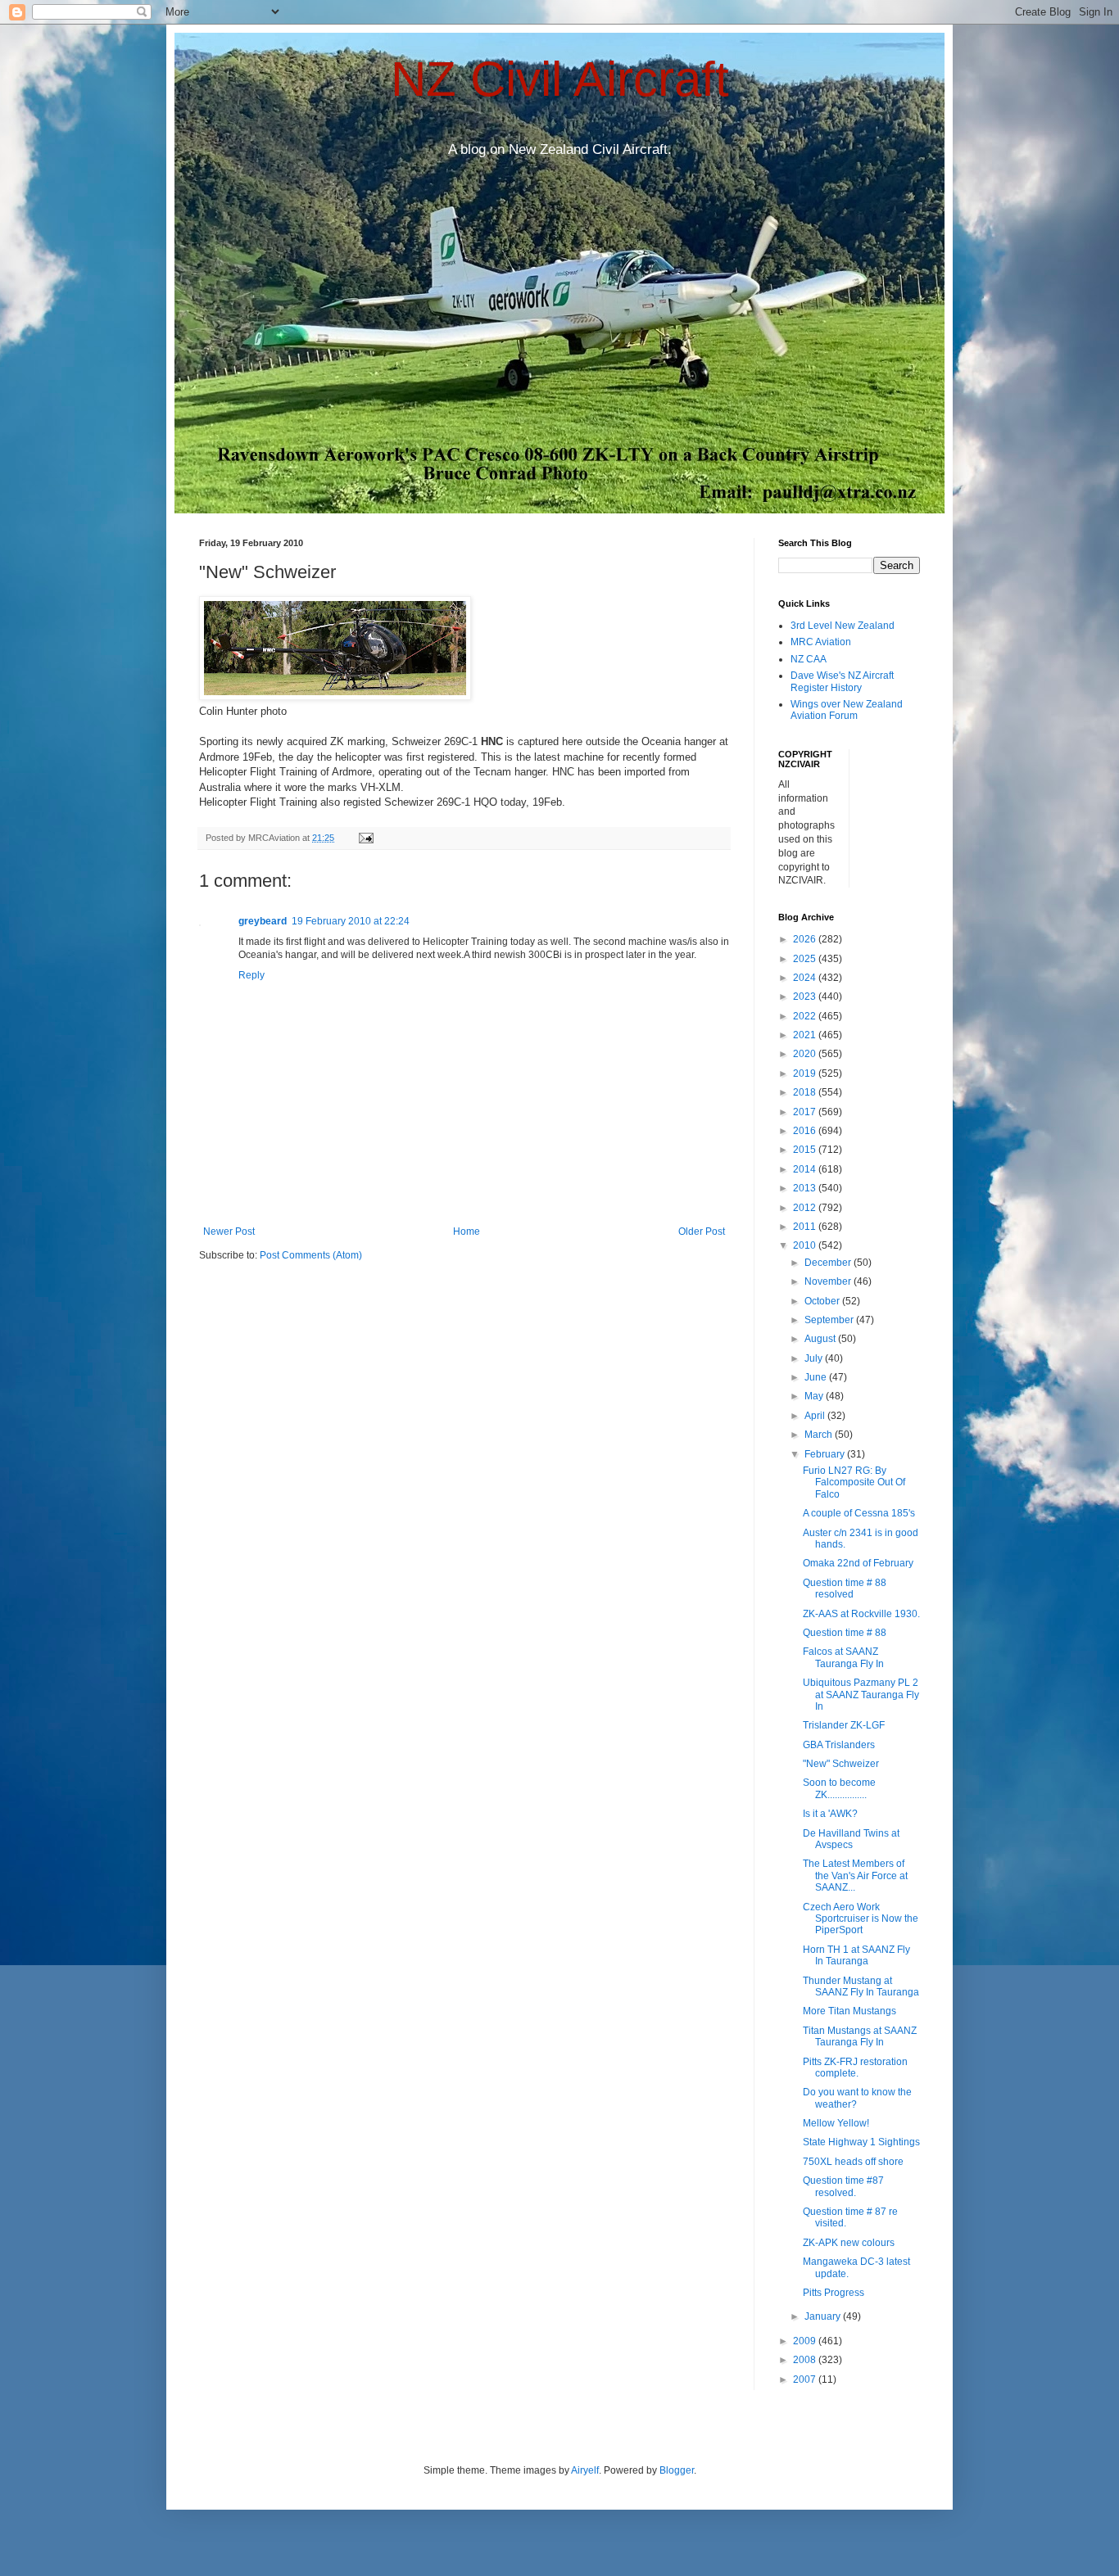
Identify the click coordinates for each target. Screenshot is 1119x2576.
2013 (806, 1188)
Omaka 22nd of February (858, 1563)
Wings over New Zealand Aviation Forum (847, 710)
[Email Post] (365, 838)
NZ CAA (809, 659)
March (820, 1435)
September (830, 1320)
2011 (806, 1227)
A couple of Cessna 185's (859, 1513)
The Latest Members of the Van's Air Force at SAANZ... (855, 1876)
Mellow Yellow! (836, 2123)
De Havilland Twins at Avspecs (851, 1839)
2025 (806, 959)
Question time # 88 (845, 1633)
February (826, 1454)
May (815, 1396)
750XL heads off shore (853, 2162)
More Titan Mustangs (849, 2011)
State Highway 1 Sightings (861, 2142)
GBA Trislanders (839, 1745)
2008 (806, 2360)
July (815, 1358)
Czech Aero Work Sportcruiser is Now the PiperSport (861, 1919)
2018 (806, 1092)
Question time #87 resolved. (843, 2186)
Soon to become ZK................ (839, 1788)
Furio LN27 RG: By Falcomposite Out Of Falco (854, 1482)
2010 (806, 1245)
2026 (806, 939)
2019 (806, 1073)
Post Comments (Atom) (311, 1255)
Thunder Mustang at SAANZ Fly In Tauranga (861, 1986)
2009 (806, 2341)
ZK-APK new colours (849, 2243)
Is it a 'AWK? (830, 1814)
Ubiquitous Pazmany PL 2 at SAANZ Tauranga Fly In (861, 1695)
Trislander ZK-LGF (844, 1725)
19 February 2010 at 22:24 (351, 921)
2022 (806, 1016)
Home (467, 1232)
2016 (806, 1131)
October (823, 1301)
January (824, 2316)
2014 (806, 1169)
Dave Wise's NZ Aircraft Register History (842, 681)
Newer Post (229, 1232)
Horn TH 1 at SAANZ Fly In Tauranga (856, 1955)
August (821, 1339)
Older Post (702, 1232)
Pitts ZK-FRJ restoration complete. (855, 2068)
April (816, 1416)
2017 (806, 1112)
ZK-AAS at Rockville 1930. (861, 1614)
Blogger (677, 2470)
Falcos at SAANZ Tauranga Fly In (843, 1657)
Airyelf (585, 2470)
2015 (806, 1150)
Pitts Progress (834, 2293)
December (829, 1263)
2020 (806, 1054)
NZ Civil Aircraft (560, 79)
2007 (806, 2379)
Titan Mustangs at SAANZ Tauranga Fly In (860, 2036)
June (817, 1377)
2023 (806, 997)
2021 (806, 1035)
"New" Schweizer (841, 1764)
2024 (806, 978)
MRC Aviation (821, 642)
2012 (806, 1208)
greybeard (263, 921)
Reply (251, 975)
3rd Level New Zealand (843, 626)
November (829, 1281)
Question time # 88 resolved (845, 1589)
